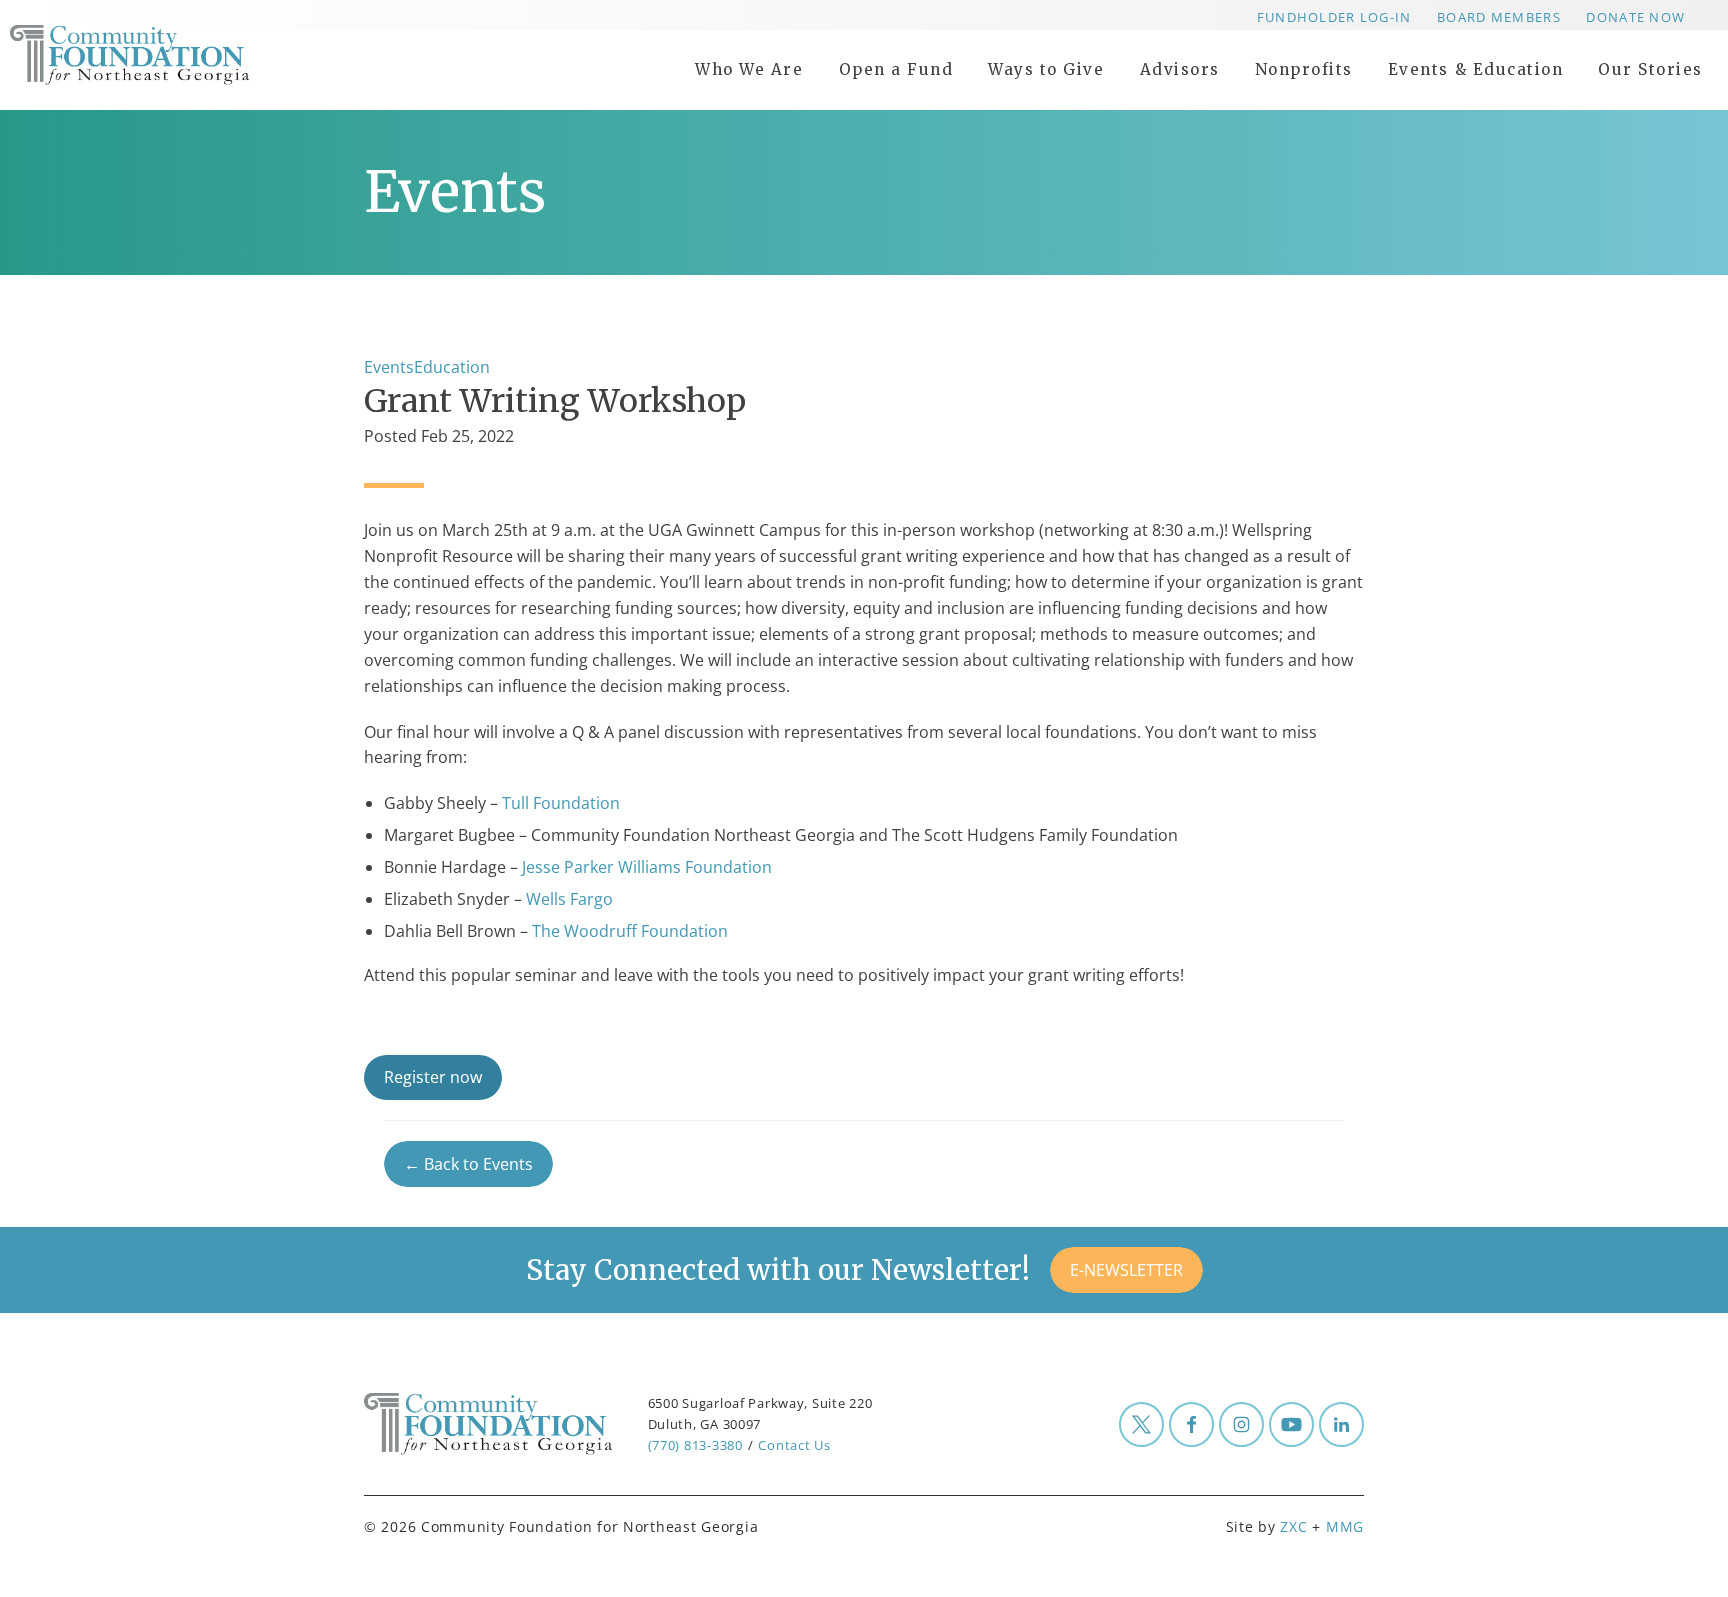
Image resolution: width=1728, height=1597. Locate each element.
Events (389, 367)
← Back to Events (468, 1164)
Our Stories (1650, 69)
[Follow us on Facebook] (1191, 1424)
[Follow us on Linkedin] (1341, 1424)
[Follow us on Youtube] (1291, 1424)
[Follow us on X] (1141, 1424)
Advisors (1180, 69)
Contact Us (794, 1445)
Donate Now (1635, 17)
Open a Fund (896, 69)
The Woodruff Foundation (632, 931)
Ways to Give (1046, 69)
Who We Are (749, 69)
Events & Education (1475, 69)
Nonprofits (1304, 69)
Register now (433, 1077)
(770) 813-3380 (695, 1445)
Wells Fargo (569, 899)
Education (452, 367)
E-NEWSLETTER (1126, 1270)
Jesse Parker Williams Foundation (647, 867)
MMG (1345, 1526)
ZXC (1293, 1526)
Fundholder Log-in (1334, 17)
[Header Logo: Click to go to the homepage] (170, 55)
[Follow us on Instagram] (1241, 1424)
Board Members (1499, 17)
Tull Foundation (561, 803)
